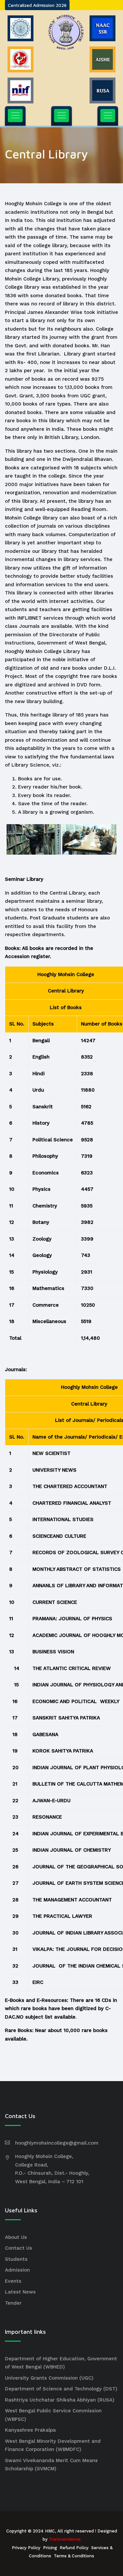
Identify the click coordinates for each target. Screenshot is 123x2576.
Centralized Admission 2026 (37, 5)
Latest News (20, 2292)
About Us (16, 2237)
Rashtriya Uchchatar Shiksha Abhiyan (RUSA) (60, 2400)
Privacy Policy (26, 2548)
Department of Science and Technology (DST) (61, 2389)
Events (13, 2281)
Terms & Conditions (74, 2556)
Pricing (50, 2548)
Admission (17, 2270)
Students (16, 2259)
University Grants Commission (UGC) (49, 2378)
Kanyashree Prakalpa (30, 2430)
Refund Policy (74, 2548)
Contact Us (19, 2248)
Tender (13, 2303)
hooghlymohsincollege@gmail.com (57, 2143)
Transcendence (65, 2539)
